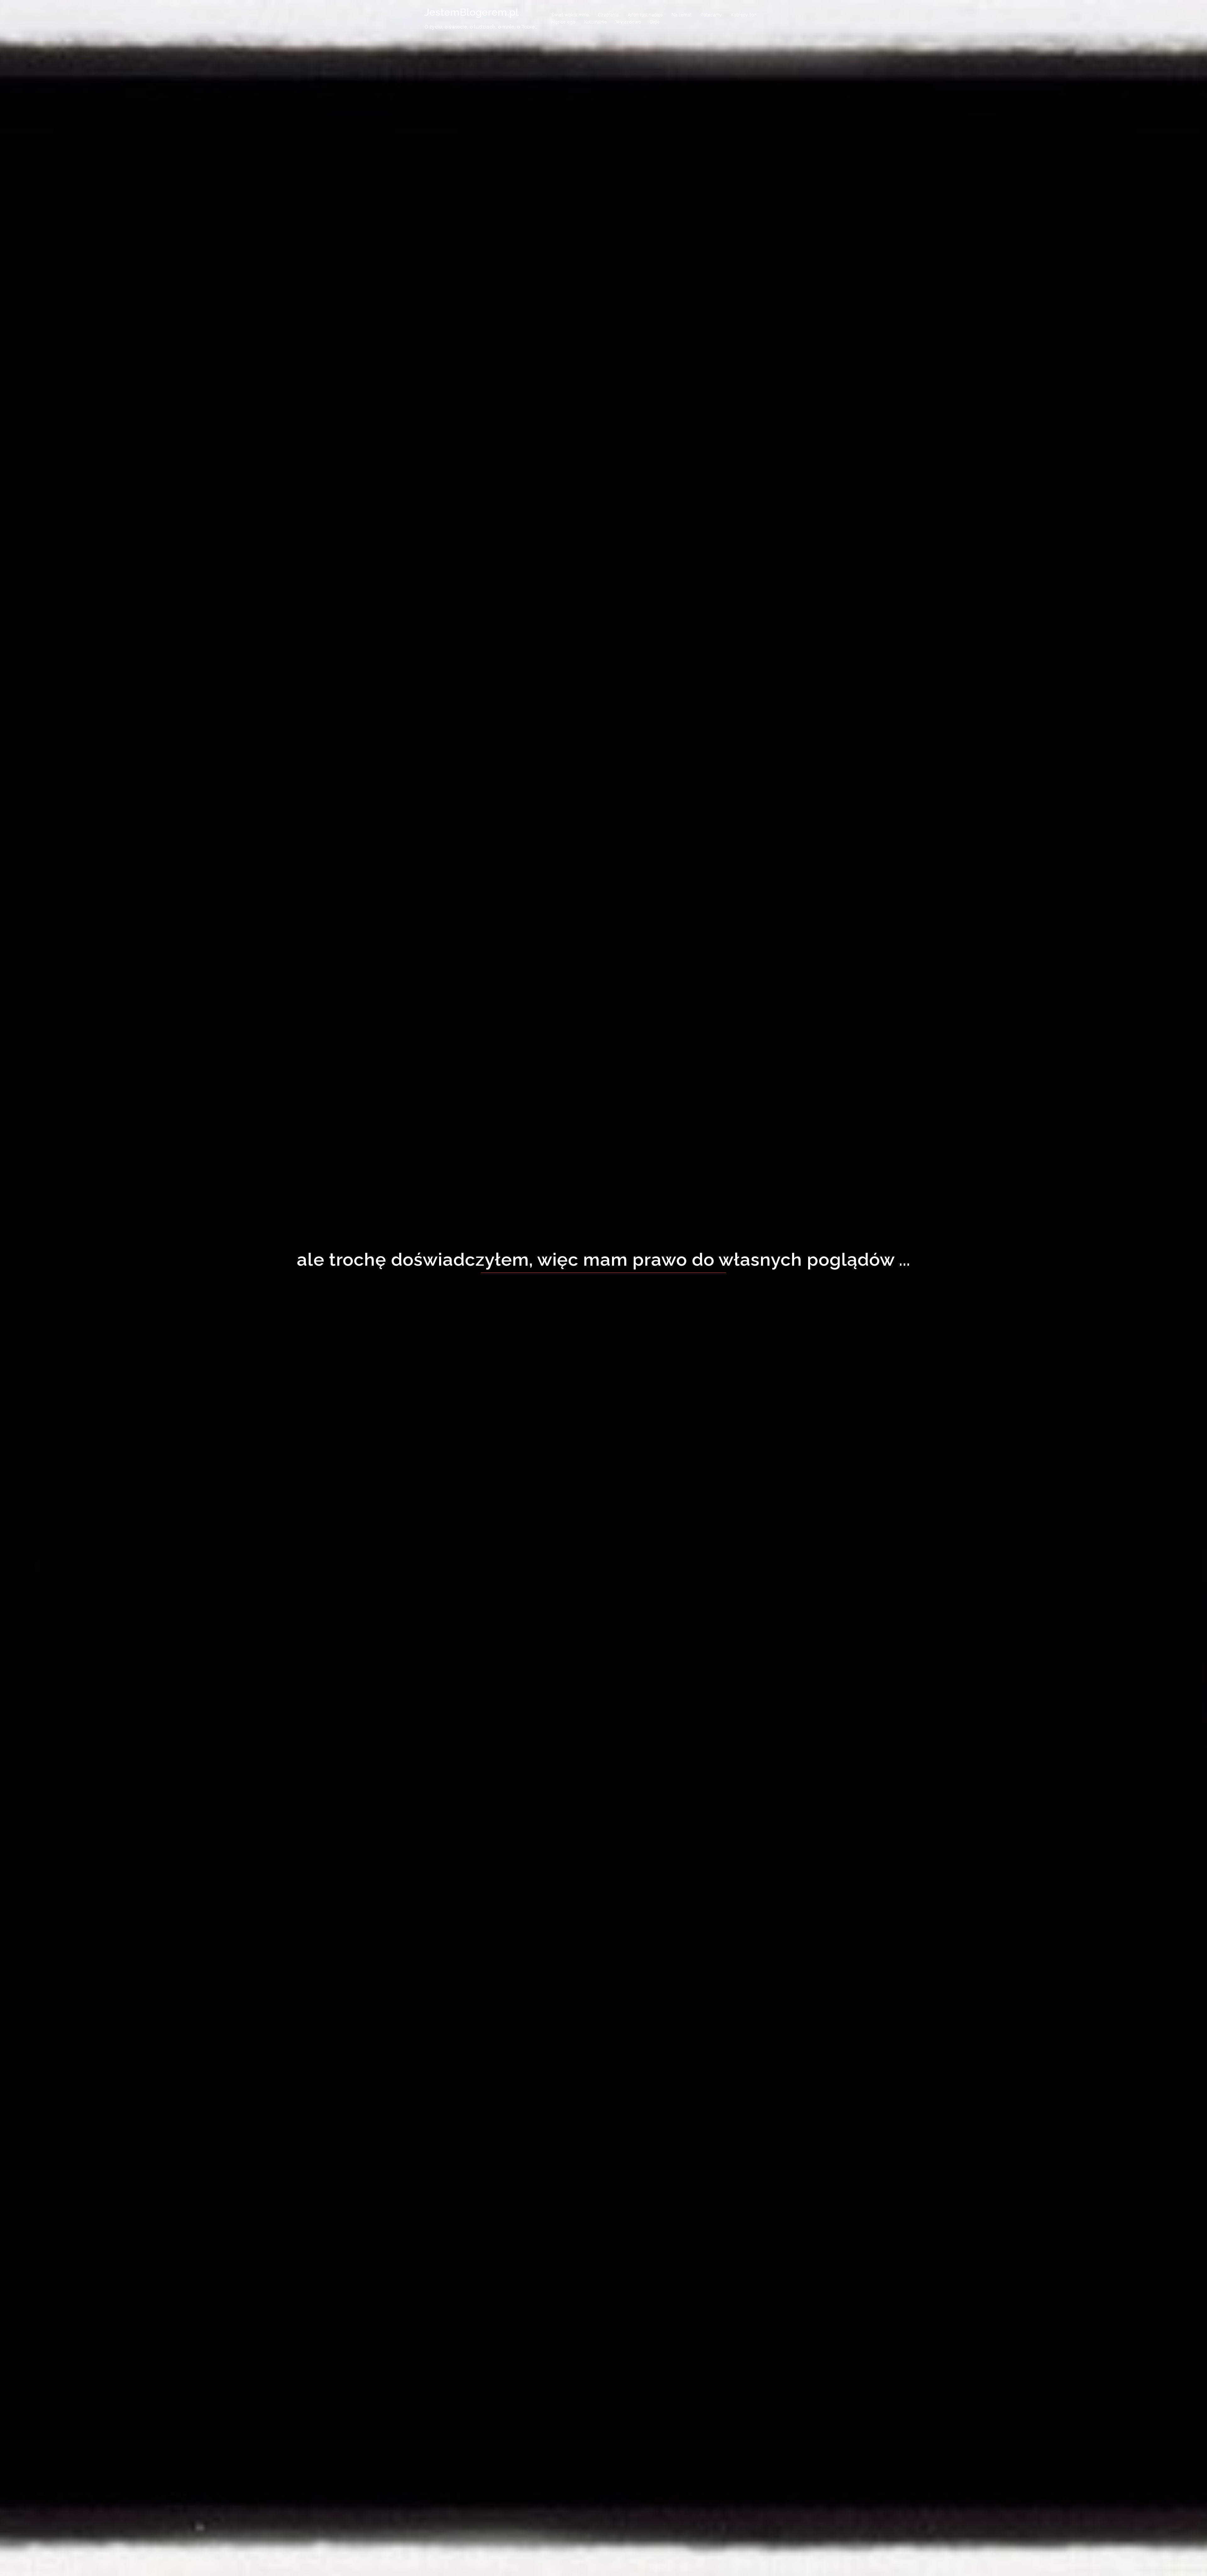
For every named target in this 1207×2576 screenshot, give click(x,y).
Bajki (655, 22)
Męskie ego (563, 22)
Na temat (682, 15)
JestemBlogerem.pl (471, 12)
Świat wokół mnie (570, 15)
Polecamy (711, 15)
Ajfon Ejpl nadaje (645, 15)
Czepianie (608, 15)
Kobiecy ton (744, 15)
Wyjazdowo (628, 22)
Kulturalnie (596, 22)
